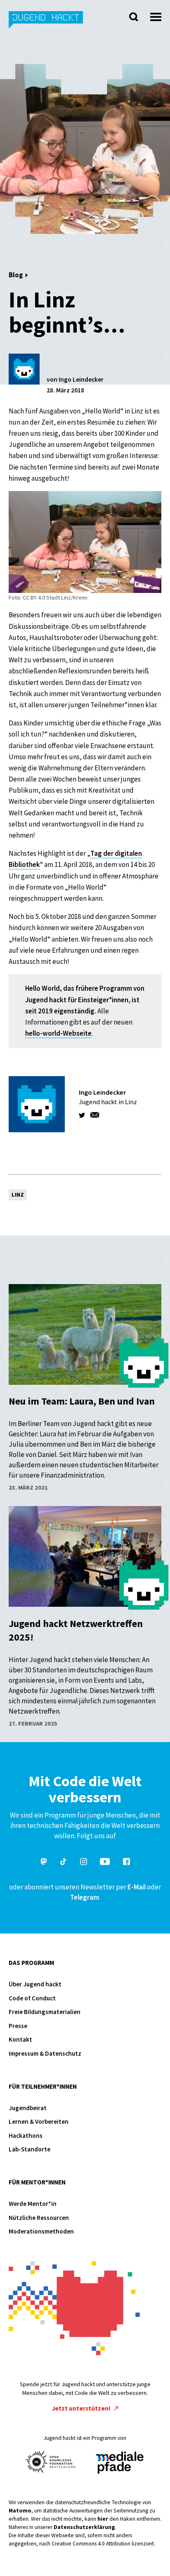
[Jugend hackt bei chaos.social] (44, 1863)
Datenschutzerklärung (84, 2527)
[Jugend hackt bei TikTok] (64, 1863)
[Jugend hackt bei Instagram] (84, 1863)
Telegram (85, 1897)
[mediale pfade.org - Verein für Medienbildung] (119, 2463)
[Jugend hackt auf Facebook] (126, 1863)
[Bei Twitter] (83, 1115)
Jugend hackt (46, 24)
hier (103, 2519)
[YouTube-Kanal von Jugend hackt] (105, 1863)
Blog (16, 275)
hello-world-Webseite (58, 1033)
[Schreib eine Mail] (95, 1115)
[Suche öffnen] (134, 17)
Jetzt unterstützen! (82, 2408)
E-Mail (137, 1887)
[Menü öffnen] (156, 15)
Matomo (20, 2511)
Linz (18, 1195)
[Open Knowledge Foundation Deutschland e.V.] (51, 2462)
